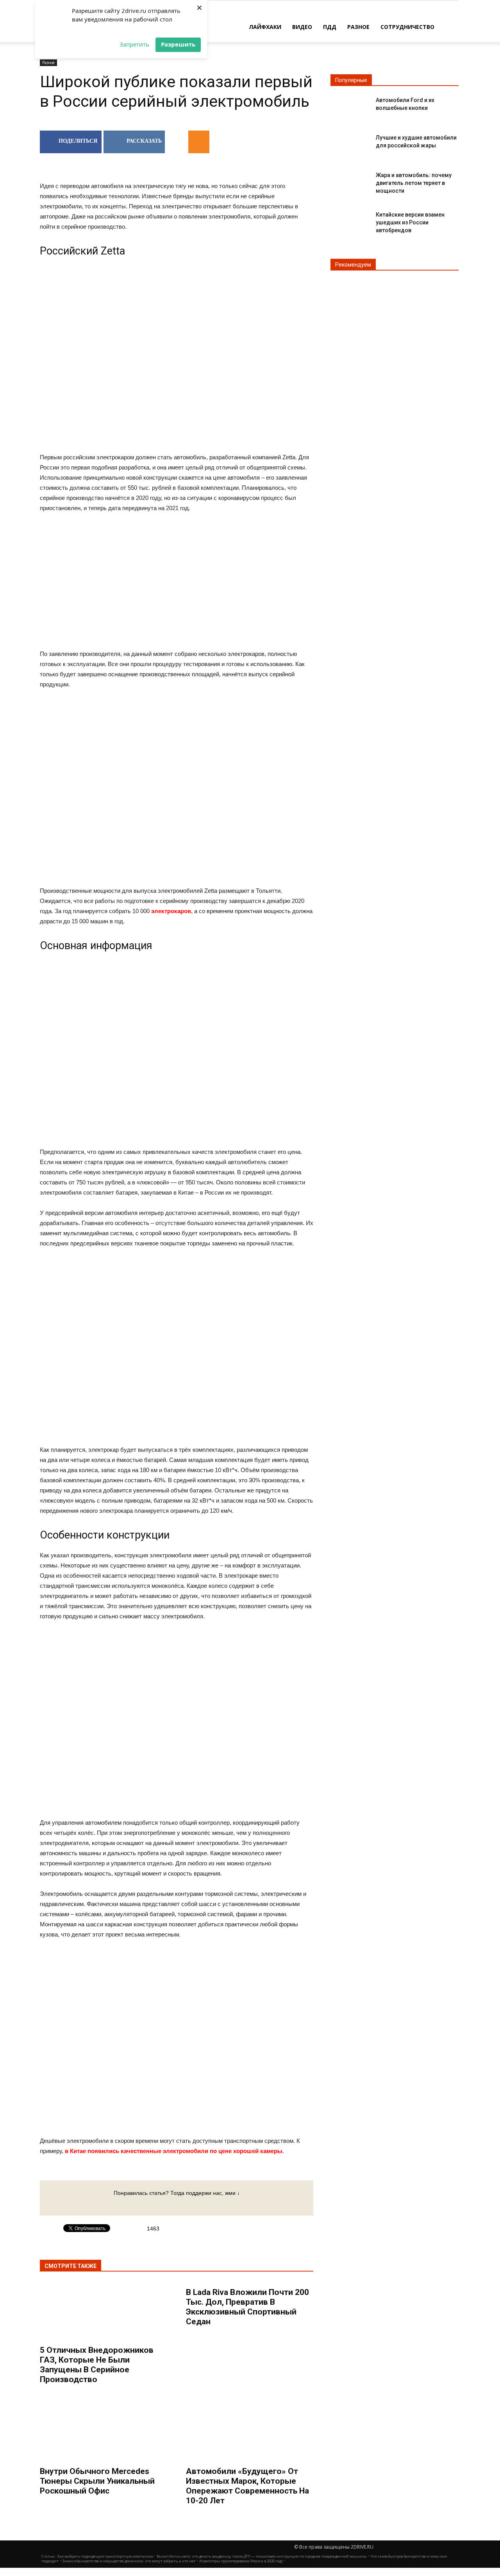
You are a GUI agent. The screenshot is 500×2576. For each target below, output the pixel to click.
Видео (302, 27)
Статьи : (49, 2556)
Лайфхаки (265, 27)
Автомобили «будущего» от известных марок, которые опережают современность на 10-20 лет (247, 2486)
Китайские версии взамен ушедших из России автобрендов (410, 222)
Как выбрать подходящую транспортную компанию (105, 2556)
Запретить (134, 44)
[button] (449, 26)
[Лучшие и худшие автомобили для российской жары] (350, 144)
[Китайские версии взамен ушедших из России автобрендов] (350, 221)
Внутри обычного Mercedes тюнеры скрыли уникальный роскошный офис (97, 2481)
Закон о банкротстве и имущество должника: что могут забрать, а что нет (129, 2561)
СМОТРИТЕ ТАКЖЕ (71, 2266)
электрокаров (171, 911)
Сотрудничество (407, 27)
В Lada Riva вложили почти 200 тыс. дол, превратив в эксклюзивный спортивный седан (247, 2307)
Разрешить (178, 44)
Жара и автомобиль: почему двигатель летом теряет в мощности (414, 183)
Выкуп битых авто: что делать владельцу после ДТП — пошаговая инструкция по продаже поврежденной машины (262, 2556)
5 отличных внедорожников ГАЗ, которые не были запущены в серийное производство (97, 2365)
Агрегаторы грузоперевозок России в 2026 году (241, 2561)
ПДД (330, 27)
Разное (358, 27)
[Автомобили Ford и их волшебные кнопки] (350, 107)
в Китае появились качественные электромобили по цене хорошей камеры (174, 2151)
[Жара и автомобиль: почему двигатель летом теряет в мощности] (350, 182)
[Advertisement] (177, 582)
